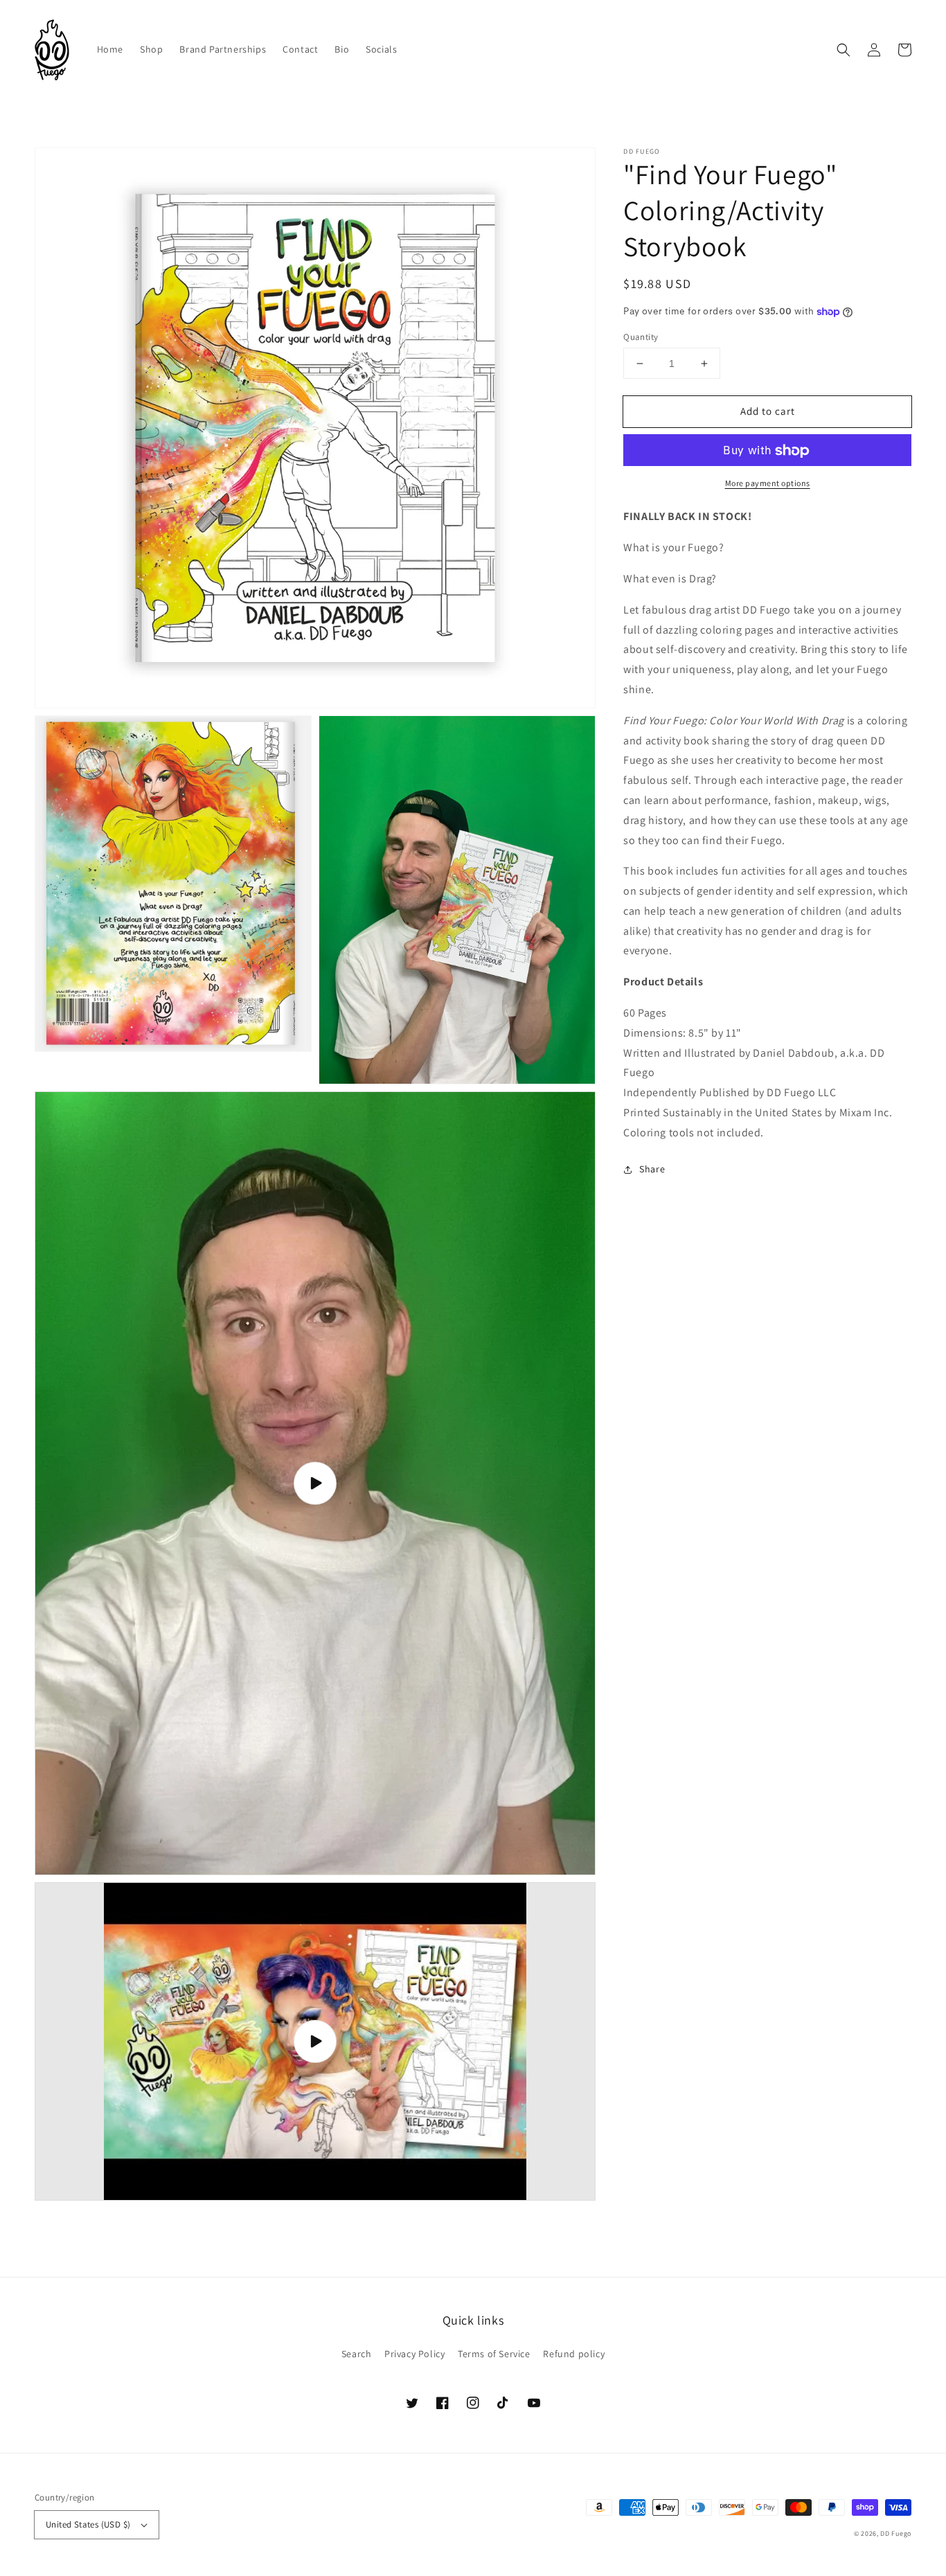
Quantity (641, 337)
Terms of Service (494, 2354)
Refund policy (574, 2354)
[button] (844, 50)
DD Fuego (896, 2533)
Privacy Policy (414, 2354)
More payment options (768, 484)
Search (357, 2354)
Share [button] (652, 1169)
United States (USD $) (88, 2524)
